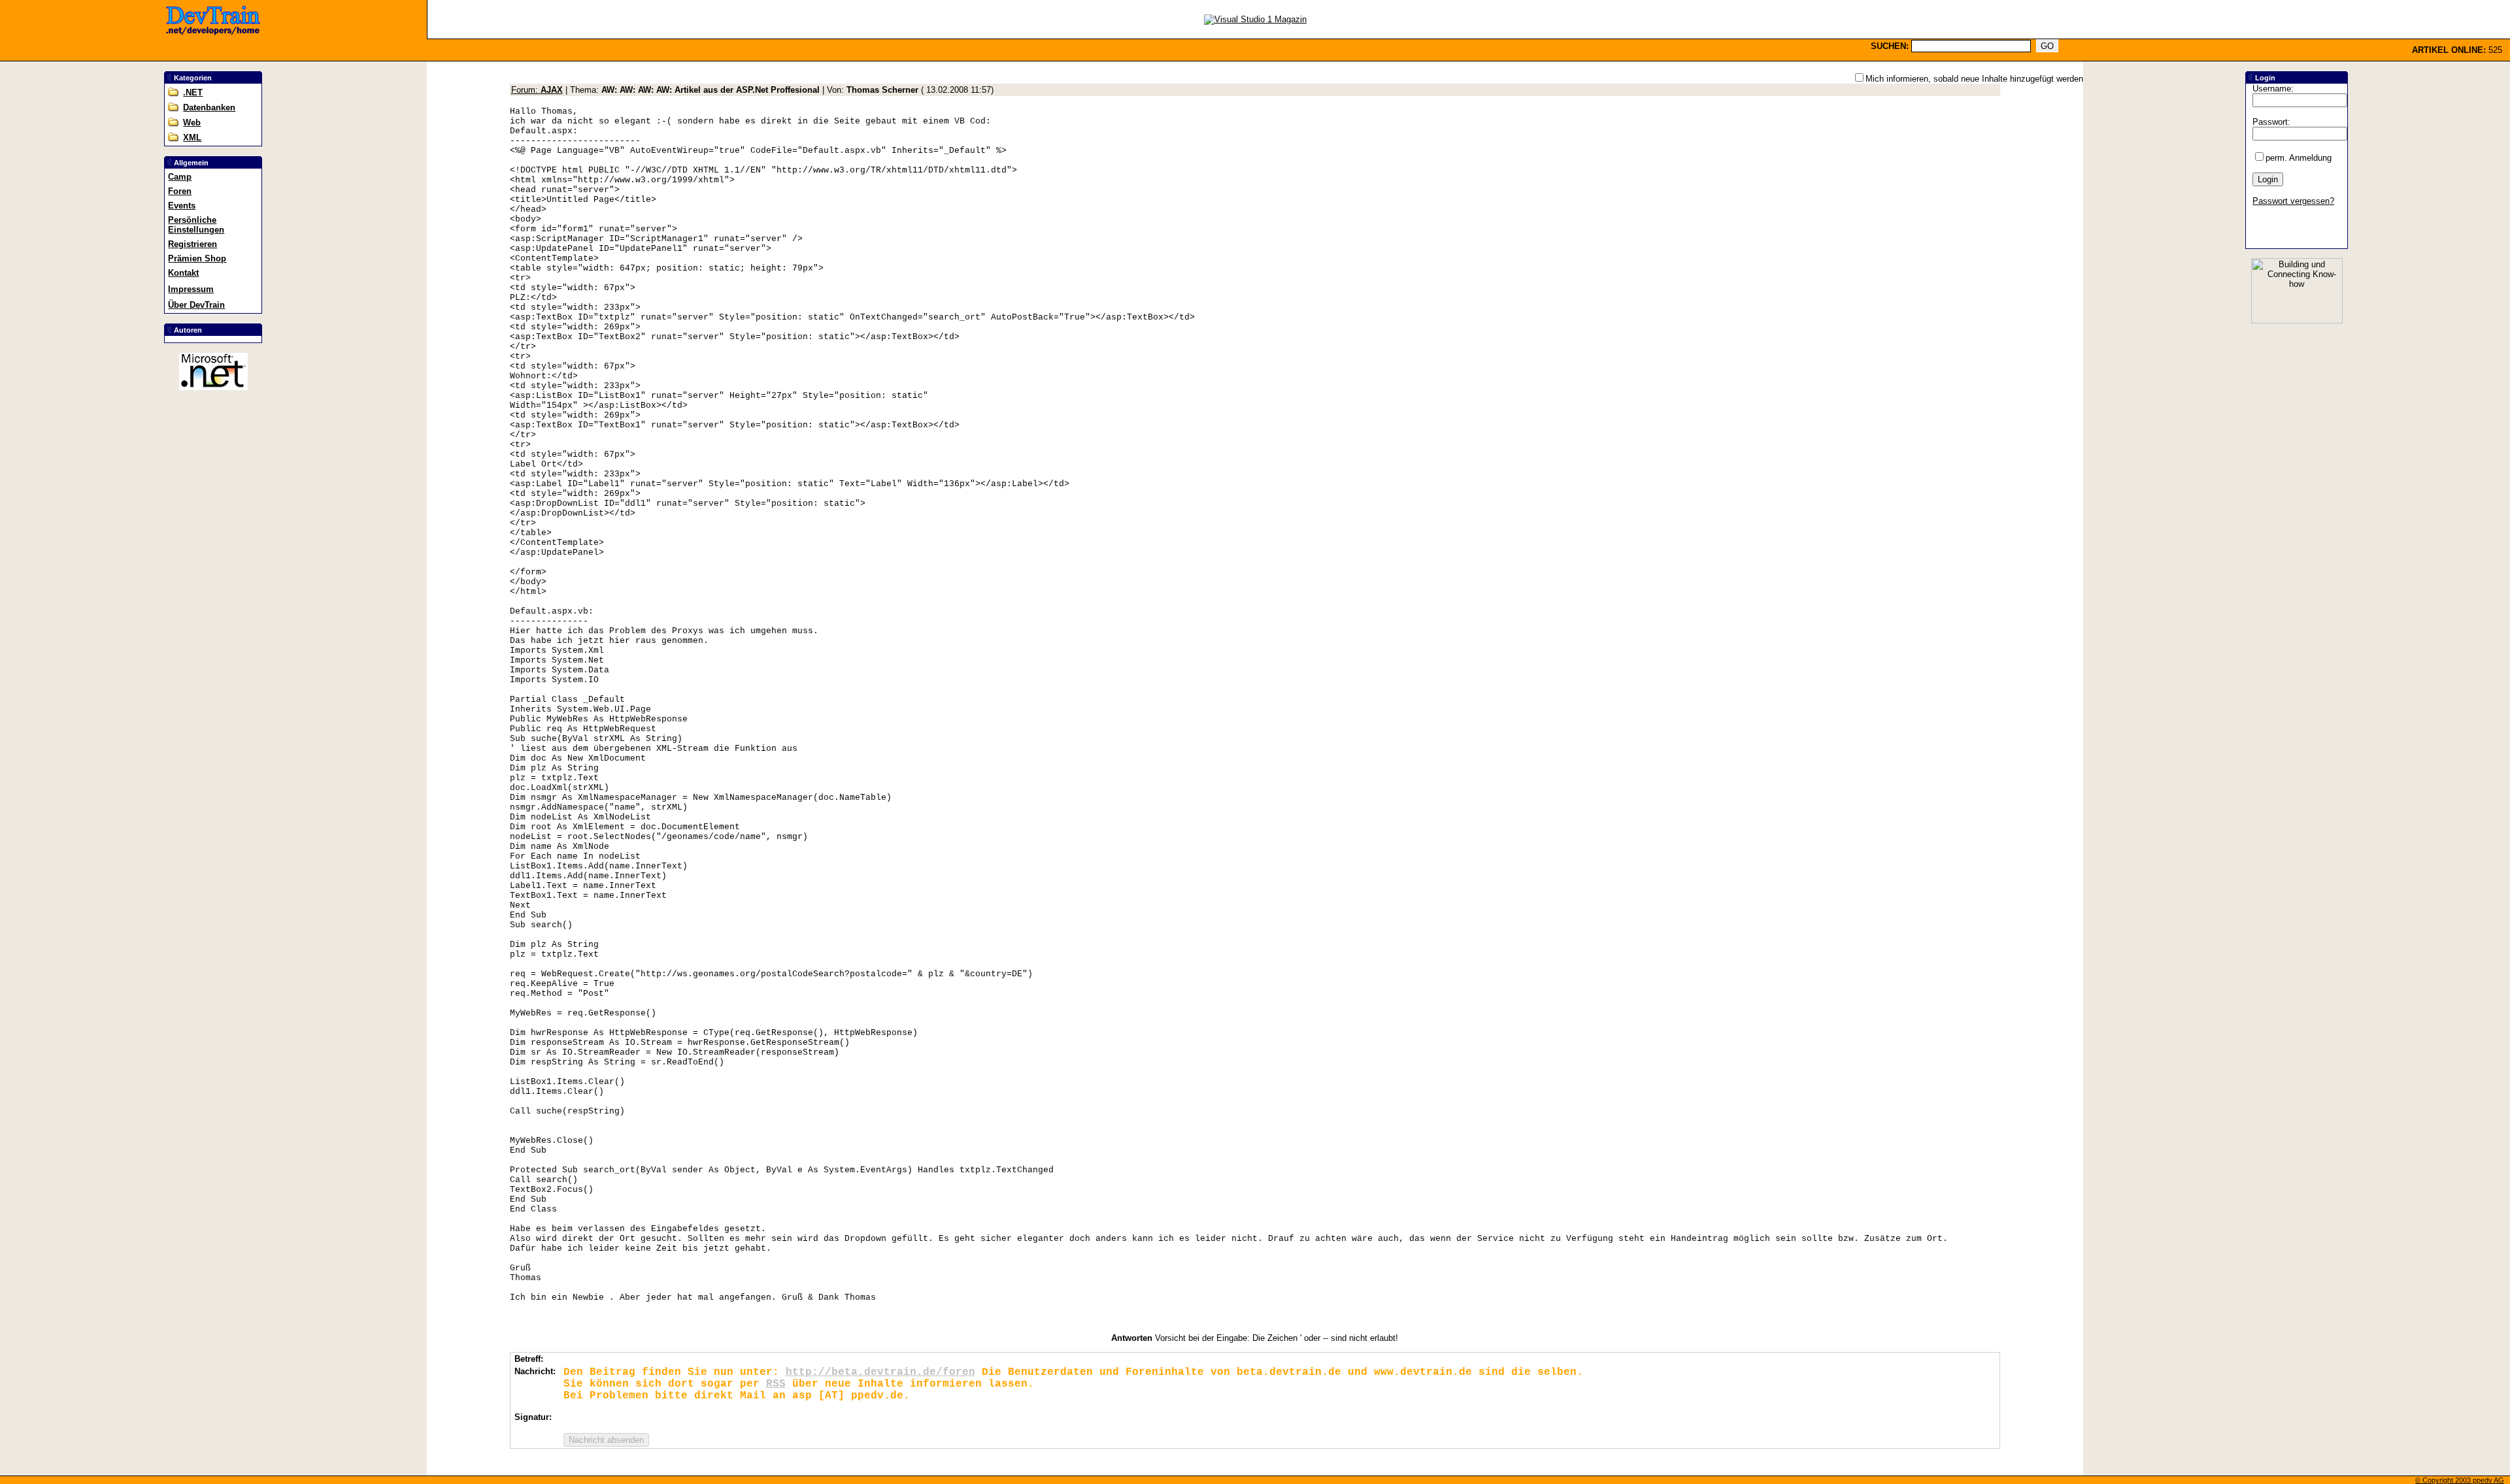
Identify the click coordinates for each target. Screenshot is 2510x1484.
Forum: (537, 90)
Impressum (191, 289)
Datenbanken (209, 107)
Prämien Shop (197, 258)
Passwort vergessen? (2293, 201)
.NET (193, 92)
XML (192, 138)
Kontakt (183, 273)
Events (182, 206)
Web (192, 123)
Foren (180, 191)
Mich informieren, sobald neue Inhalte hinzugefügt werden (1974, 79)
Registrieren (192, 244)
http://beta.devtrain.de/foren (880, 1372)
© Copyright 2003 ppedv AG (2460, 1480)
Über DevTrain (196, 305)
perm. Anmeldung (2299, 158)
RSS (776, 1384)
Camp (180, 177)
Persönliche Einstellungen (196, 225)
